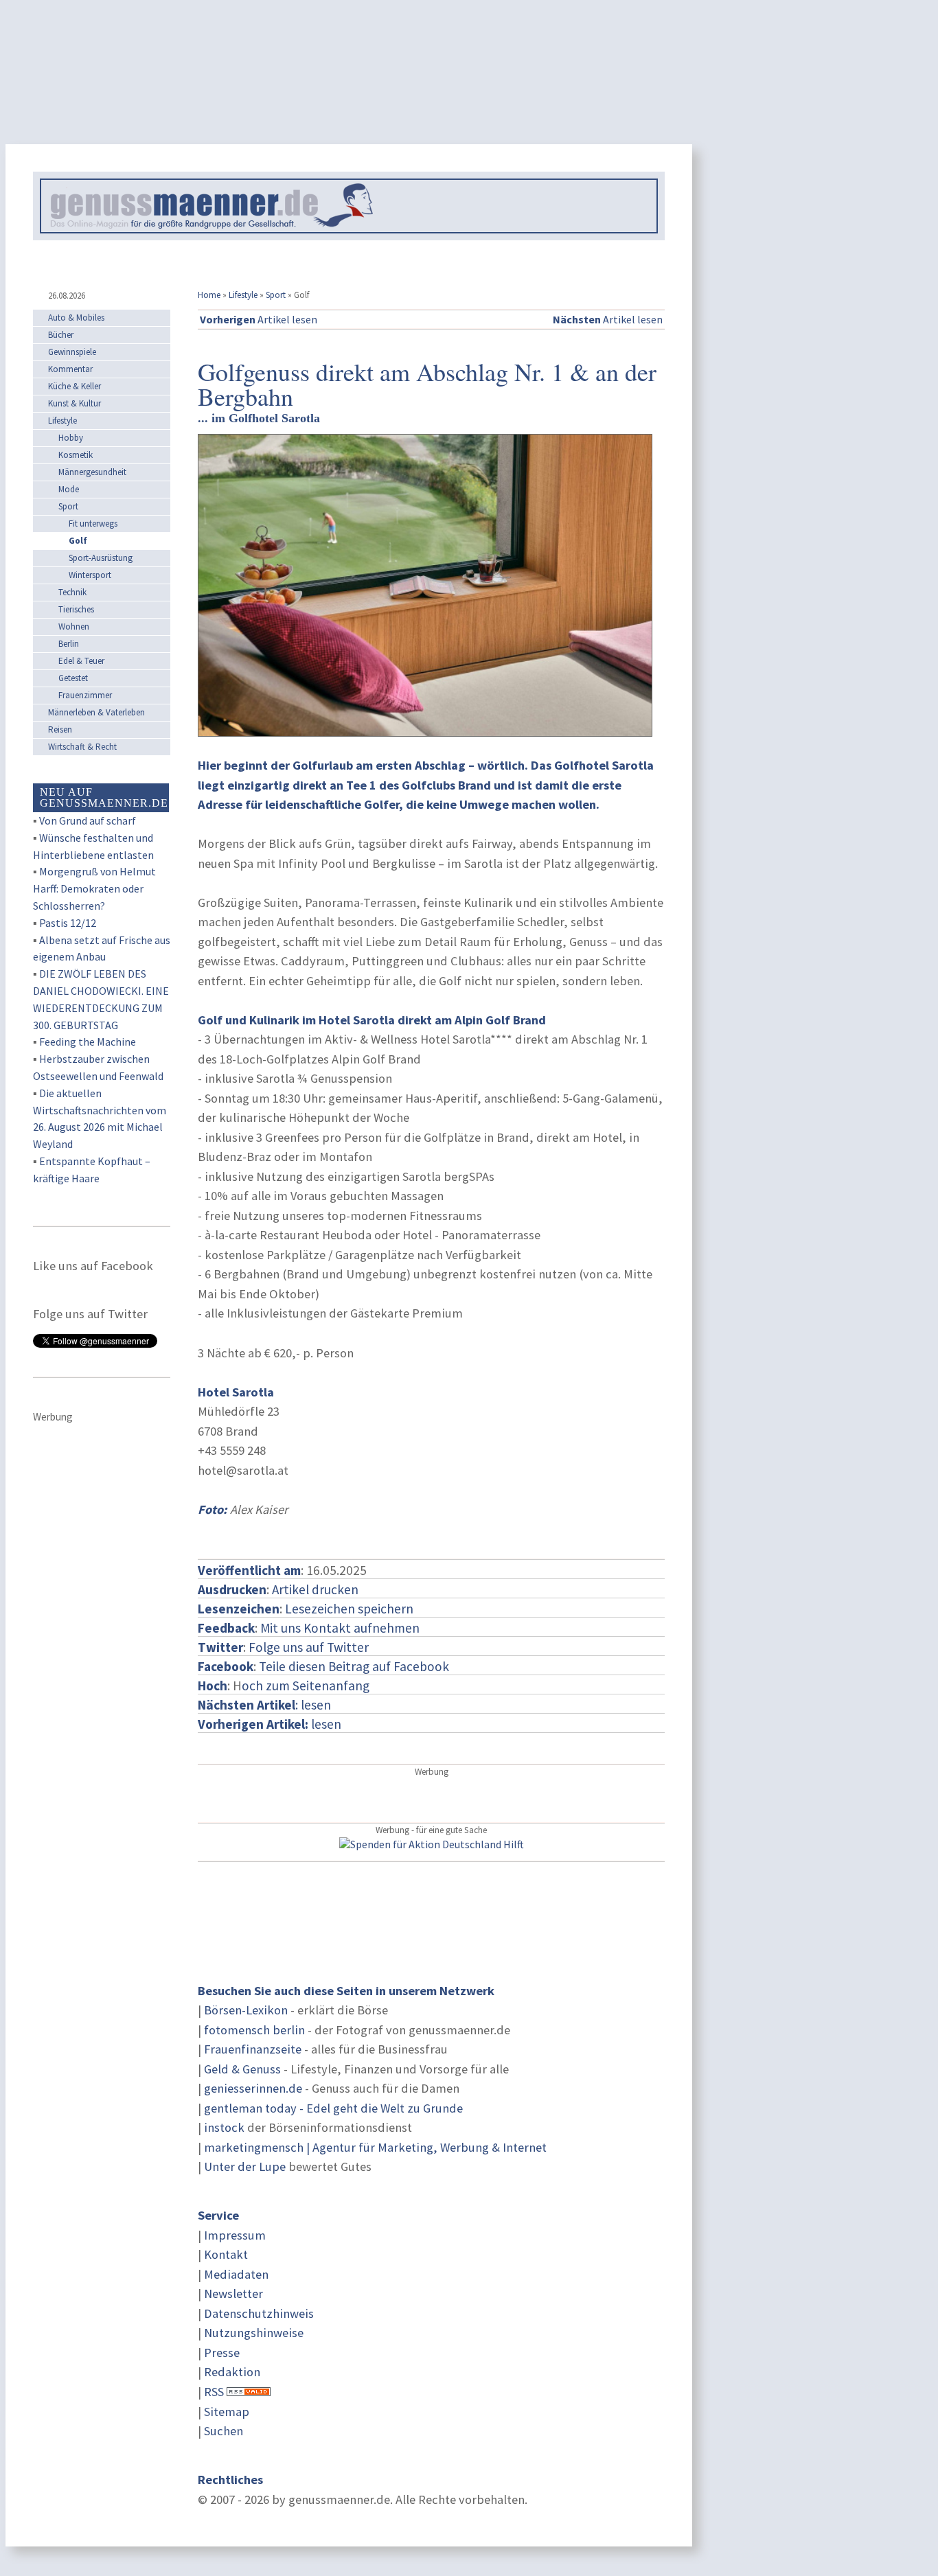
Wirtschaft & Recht (82, 747)
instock (224, 2127)
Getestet (73, 678)
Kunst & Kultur (75, 403)
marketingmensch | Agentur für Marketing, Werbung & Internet (375, 2147)
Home (209, 295)
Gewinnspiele (72, 352)
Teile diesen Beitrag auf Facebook (354, 1666)
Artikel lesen (259, 319)
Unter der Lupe (245, 2166)
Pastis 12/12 (68, 923)
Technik (72, 592)
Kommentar (70, 369)
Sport (276, 295)
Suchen (224, 2431)
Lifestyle (243, 295)
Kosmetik (76, 455)
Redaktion (232, 2372)
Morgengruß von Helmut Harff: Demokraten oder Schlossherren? (94, 888)
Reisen (60, 729)
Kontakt (226, 2254)
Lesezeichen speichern (349, 1609)
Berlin (69, 644)
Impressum (235, 2235)
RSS (214, 2392)
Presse (222, 2353)
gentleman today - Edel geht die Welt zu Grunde (333, 2108)
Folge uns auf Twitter (309, 1647)
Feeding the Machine (88, 1042)
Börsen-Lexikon (246, 2010)
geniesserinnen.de (253, 2088)
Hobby (71, 438)
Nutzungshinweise (254, 2333)
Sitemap (227, 2412)
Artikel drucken (315, 1589)
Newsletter (233, 2293)
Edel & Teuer (81, 661)
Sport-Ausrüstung (101, 558)
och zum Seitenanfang (306, 1686)
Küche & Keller (75, 386)
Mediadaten (236, 2274)
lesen (270, 1724)
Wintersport (90, 575)
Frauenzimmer (85, 695)
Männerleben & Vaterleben (96, 712)
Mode (69, 489)
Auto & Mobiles (76, 318)
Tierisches (76, 609)
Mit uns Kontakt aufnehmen (340, 1628)
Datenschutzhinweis (259, 2313)
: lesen (264, 1705)
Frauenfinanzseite (253, 2049)
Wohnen (74, 626)
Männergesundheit (92, 472)
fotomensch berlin (254, 2030)
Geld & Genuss (242, 2069)
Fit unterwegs (93, 524)
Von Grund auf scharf (88, 820)
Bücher (61, 335)
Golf (78, 541)
